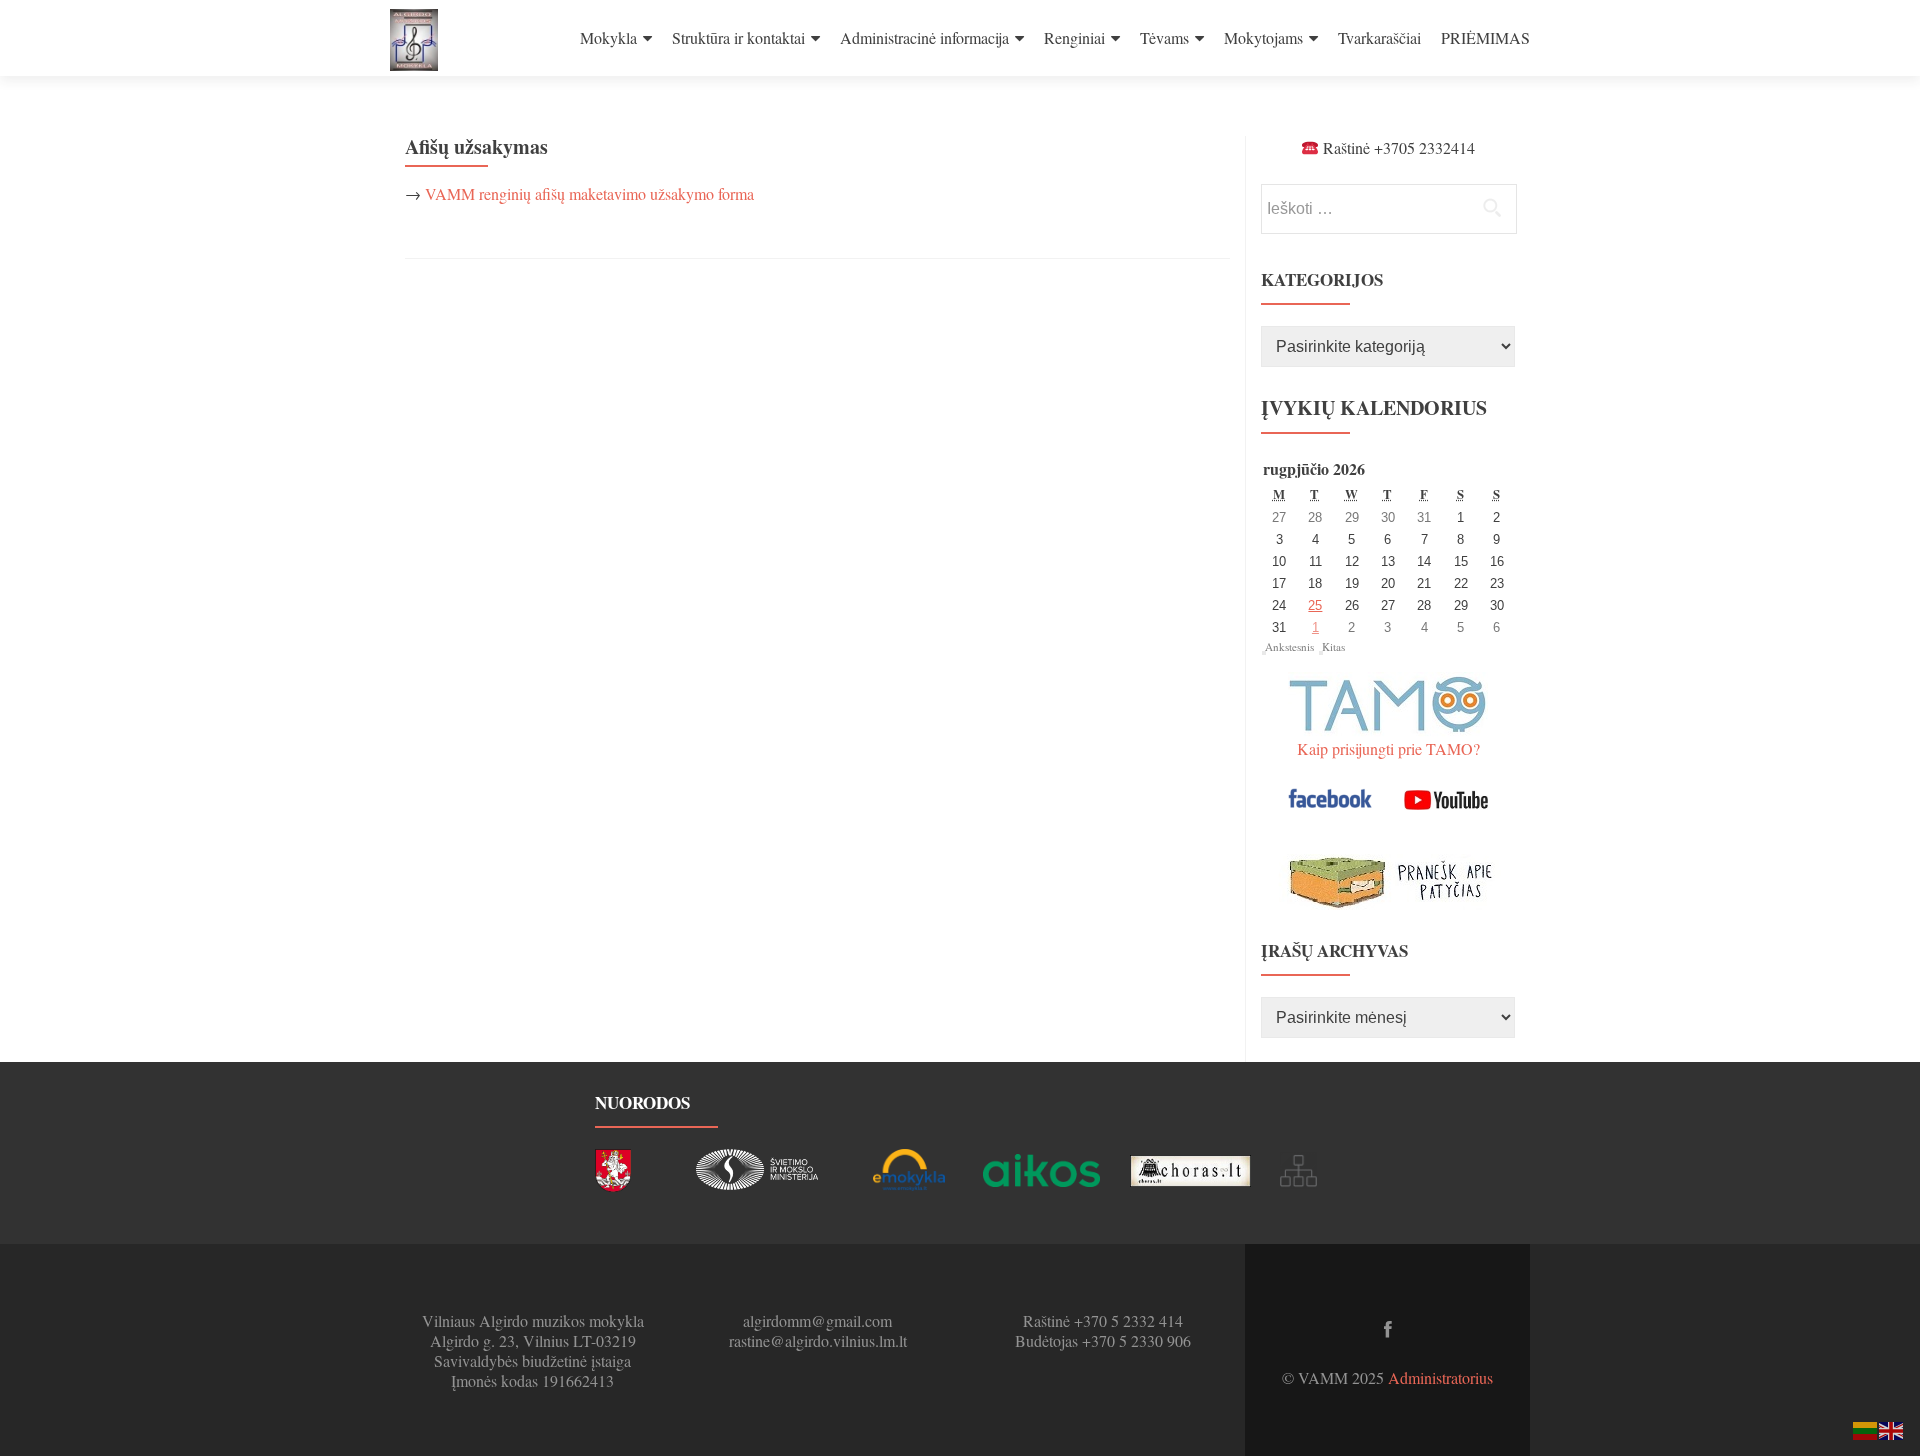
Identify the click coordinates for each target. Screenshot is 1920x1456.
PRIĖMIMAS (1485, 37)
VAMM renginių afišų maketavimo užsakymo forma (589, 193)
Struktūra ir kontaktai (738, 37)
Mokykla (608, 37)
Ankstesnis (1289, 646)
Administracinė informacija (924, 37)
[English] (1892, 1428)
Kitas (1333, 646)
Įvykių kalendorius (1374, 407)
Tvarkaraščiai (1379, 37)
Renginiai (1074, 37)
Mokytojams (1263, 37)
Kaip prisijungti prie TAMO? (1388, 748)
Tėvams (1164, 37)
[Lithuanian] (1866, 1428)
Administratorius (1440, 1377)
